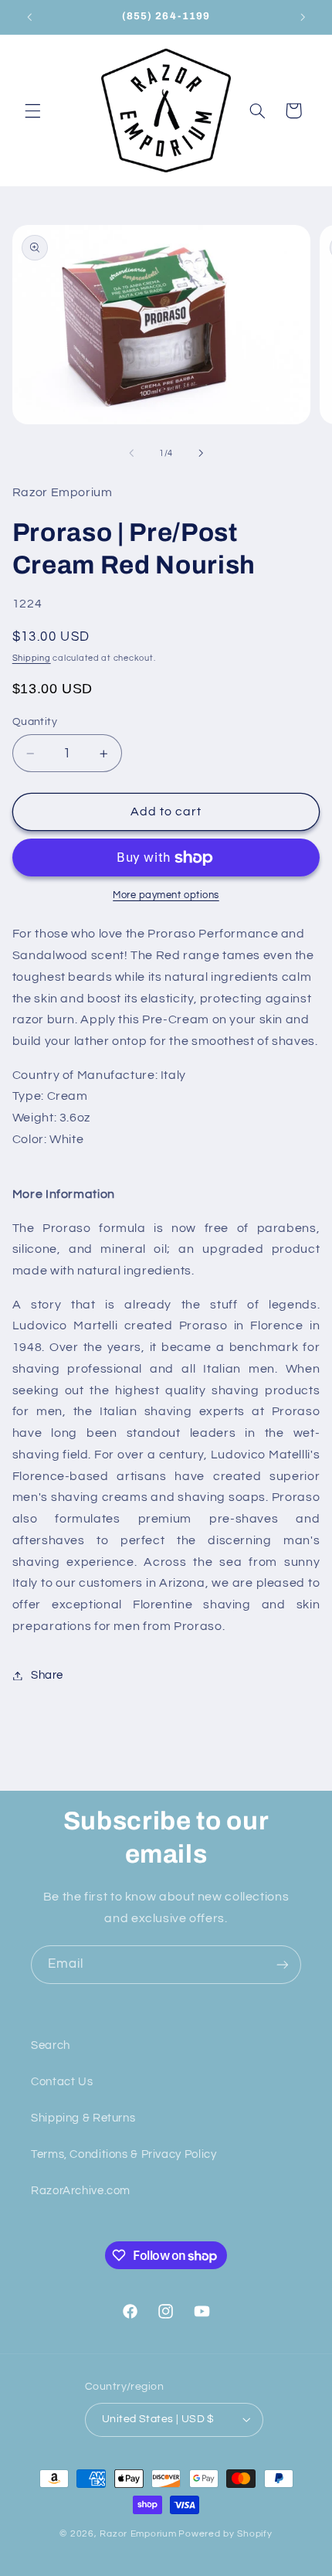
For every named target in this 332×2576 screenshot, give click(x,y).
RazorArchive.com (81, 2191)
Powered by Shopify (225, 2534)
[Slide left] (131, 454)
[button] (32, 111)
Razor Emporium (138, 2534)
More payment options (166, 895)
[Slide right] (201, 454)
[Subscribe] (283, 1964)
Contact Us (62, 2082)
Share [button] (47, 1675)
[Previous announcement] (29, 17)
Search (51, 2045)
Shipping (32, 658)
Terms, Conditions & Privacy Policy (124, 2154)
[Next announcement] (303, 17)
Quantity (35, 722)
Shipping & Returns (83, 2118)
